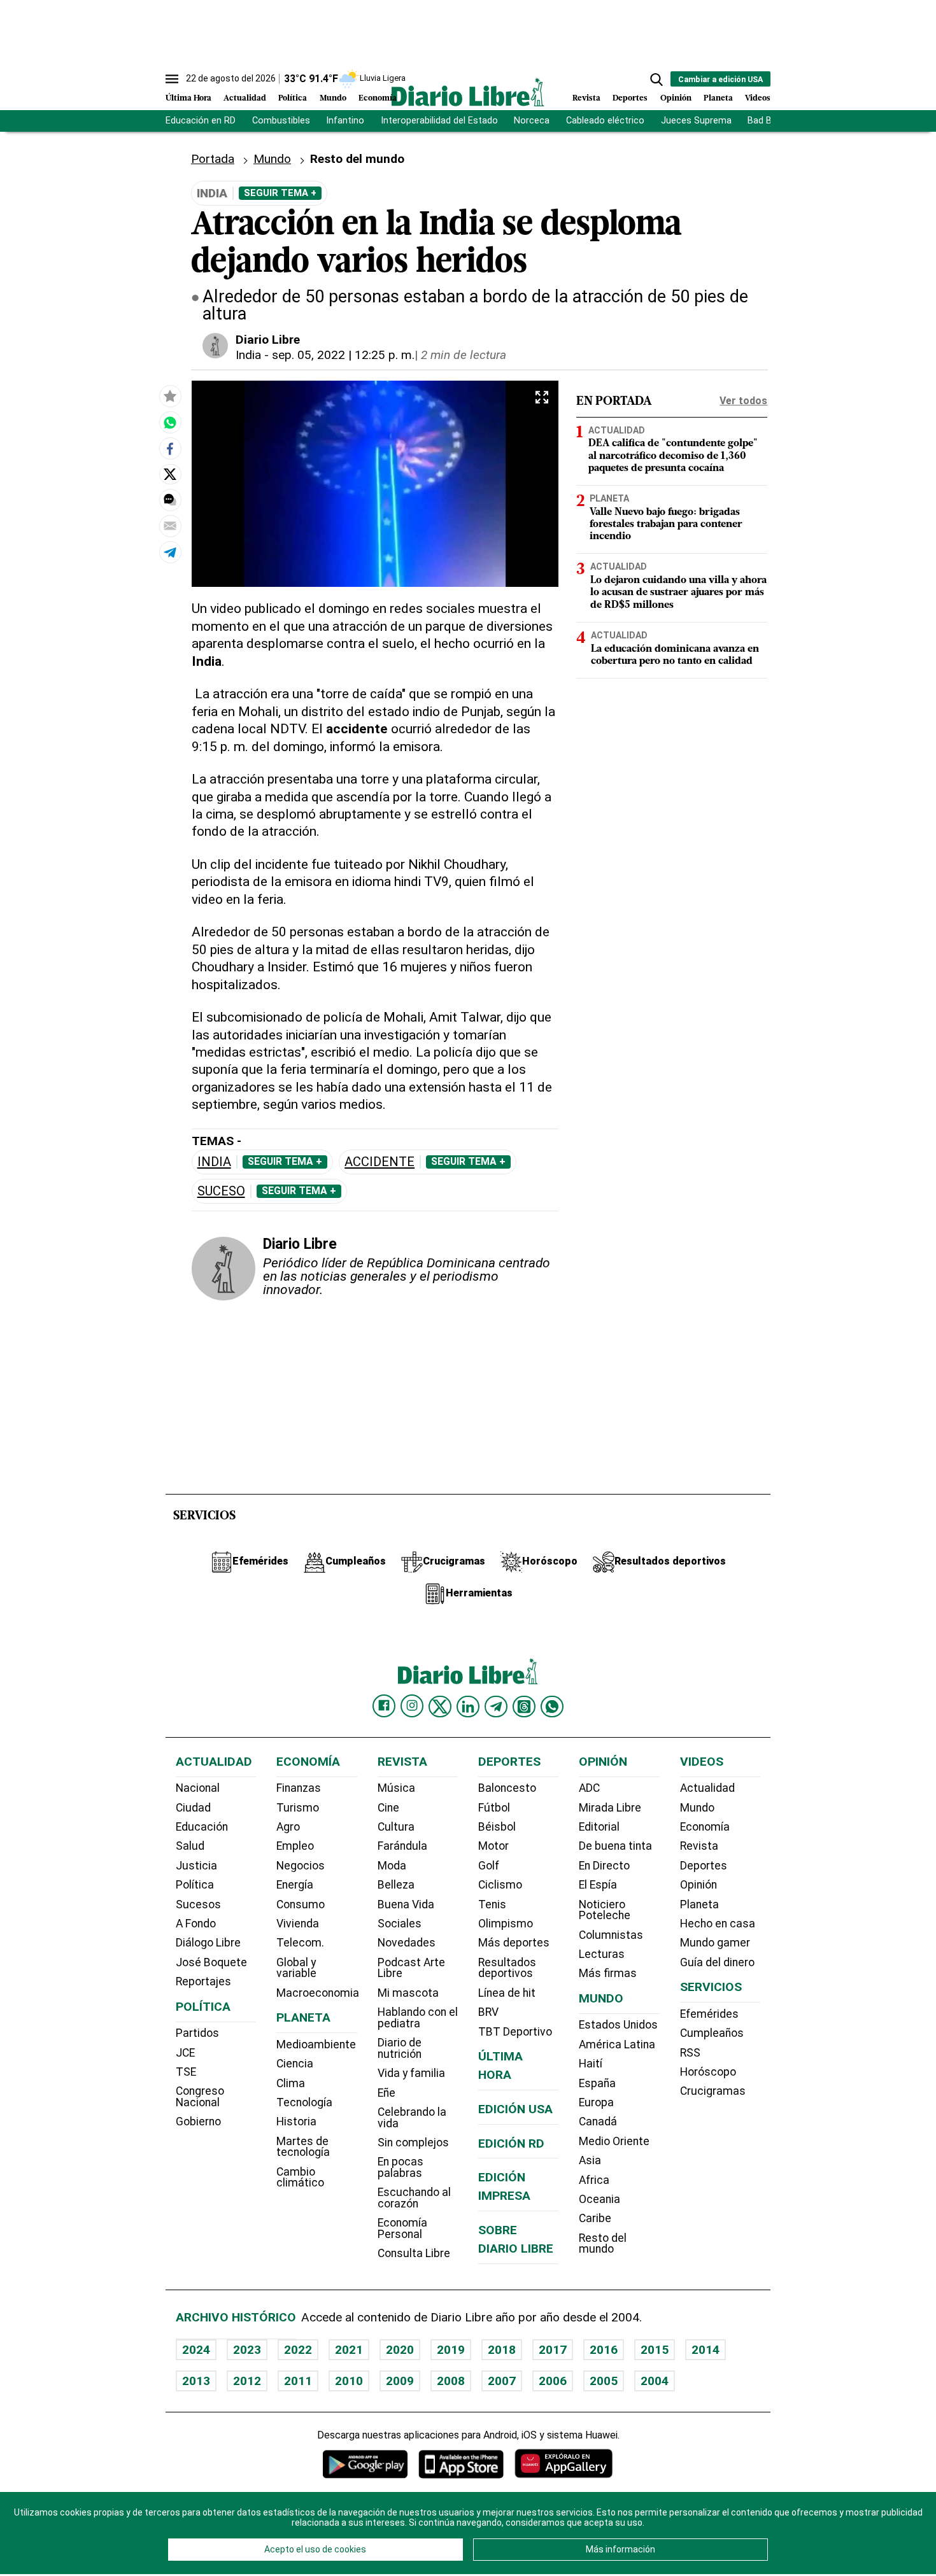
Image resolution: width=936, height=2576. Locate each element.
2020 (400, 2350)
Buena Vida (406, 1904)
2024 (196, 2350)
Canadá (598, 2122)
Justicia (196, 1866)
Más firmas (608, 1973)
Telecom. (300, 1943)
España (597, 2083)
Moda (392, 1866)
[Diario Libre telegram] (496, 1707)
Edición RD (511, 2143)
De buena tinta (615, 1846)
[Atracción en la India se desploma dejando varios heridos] (170, 422)
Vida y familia (411, 2073)
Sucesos (198, 1904)
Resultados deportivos (507, 1968)
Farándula (402, 1846)
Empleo (295, 1846)
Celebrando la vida (412, 2118)
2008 (451, 2381)
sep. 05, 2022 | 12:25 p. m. (343, 355)
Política (293, 98)
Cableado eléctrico (605, 121)
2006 (553, 2381)
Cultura (396, 1827)
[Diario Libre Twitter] (440, 1707)
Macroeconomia (318, 1993)
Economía (378, 98)
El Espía (598, 1885)
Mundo (333, 98)
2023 (247, 2350)
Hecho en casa (718, 1924)
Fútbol (494, 1808)
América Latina (617, 2045)
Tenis (492, 1904)
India (248, 355)
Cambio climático (300, 2178)
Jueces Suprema (696, 121)
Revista (586, 98)
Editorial (599, 1827)
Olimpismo (506, 1924)
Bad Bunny (769, 121)
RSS (690, 2053)
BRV (488, 2012)
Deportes (630, 98)
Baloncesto (507, 1788)
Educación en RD (201, 121)
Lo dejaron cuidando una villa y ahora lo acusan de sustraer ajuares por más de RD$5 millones (678, 593)
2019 (451, 2350)
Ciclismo (500, 1885)
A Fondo (196, 1924)
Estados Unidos (618, 2025)
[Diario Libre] (468, 92)
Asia (590, 2160)
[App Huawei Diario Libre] (564, 2464)
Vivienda (298, 1924)
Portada (213, 159)
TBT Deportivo (515, 2032)
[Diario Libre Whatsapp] (552, 1707)
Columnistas (611, 1935)
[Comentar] (170, 500)
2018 (502, 2350)
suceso (221, 1191)
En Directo (604, 1866)
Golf (489, 1866)
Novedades (407, 1943)
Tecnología (304, 2102)
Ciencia (295, 2064)
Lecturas (602, 1954)
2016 (604, 2350)
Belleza (396, 1885)
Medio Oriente (614, 2141)
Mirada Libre (610, 1808)
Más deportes (514, 1943)
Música (396, 1788)
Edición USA (515, 2109)
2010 (349, 2381)
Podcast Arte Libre (411, 1968)
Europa (596, 2102)
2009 (400, 2381)
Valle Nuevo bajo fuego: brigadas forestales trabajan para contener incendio (666, 524)
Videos (758, 98)
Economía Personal (402, 2228)
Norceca (532, 121)
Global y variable (296, 1968)
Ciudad (193, 1808)
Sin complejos (413, 2143)
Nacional (198, 1788)
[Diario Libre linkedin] (468, 1707)
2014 (706, 2350)
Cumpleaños (712, 2033)
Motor (493, 1846)
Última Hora (188, 98)
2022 (298, 2350)
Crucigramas (713, 2091)
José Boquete (211, 1962)
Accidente (379, 1162)
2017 (553, 2350)
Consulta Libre (414, 2253)
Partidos (197, 2033)
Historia (296, 2122)
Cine (388, 1808)
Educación (202, 1827)
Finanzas (299, 1788)
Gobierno (198, 2122)
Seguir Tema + (280, 193)
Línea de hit (507, 1993)
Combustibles (281, 121)
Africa (594, 2180)
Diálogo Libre (208, 1943)
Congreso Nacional (200, 2097)
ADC (589, 1788)
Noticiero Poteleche (605, 1910)
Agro (288, 1827)
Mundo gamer (715, 1943)
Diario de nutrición (400, 2048)
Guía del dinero (717, 1962)
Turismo (298, 1808)
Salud (190, 1846)
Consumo (301, 1904)
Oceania (599, 2199)
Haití (591, 2064)
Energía (295, 1885)
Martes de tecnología (303, 2147)
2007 (502, 2381)
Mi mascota (408, 1993)
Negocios (301, 1866)
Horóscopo (708, 2072)
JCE (185, 2053)
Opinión (676, 98)
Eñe (386, 2093)
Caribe (595, 2218)
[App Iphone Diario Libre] (461, 2464)
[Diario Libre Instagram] (412, 1706)
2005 (604, 2381)
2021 (349, 2350)
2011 (298, 2381)
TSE (186, 2072)
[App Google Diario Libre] (365, 2464)
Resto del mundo (603, 2244)
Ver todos (743, 401)
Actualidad (245, 98)
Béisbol (497, 1827)
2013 (196, 2381)
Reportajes (203, 1981)
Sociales (400, 1924)
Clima (291, 2083)
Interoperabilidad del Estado (439, 121)
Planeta (718, 98)
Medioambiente (316, 2045)
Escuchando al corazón (414, 2198)
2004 (655, 2381)
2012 (247, 2381)
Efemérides (709, 2014)
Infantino (345, 121)
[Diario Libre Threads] (524, 1707)
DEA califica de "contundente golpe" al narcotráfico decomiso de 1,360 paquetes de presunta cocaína (673, 456)
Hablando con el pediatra (418, 2018)
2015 (655, 2350)
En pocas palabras (401, 2167)
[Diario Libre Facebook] (384, 1706)
